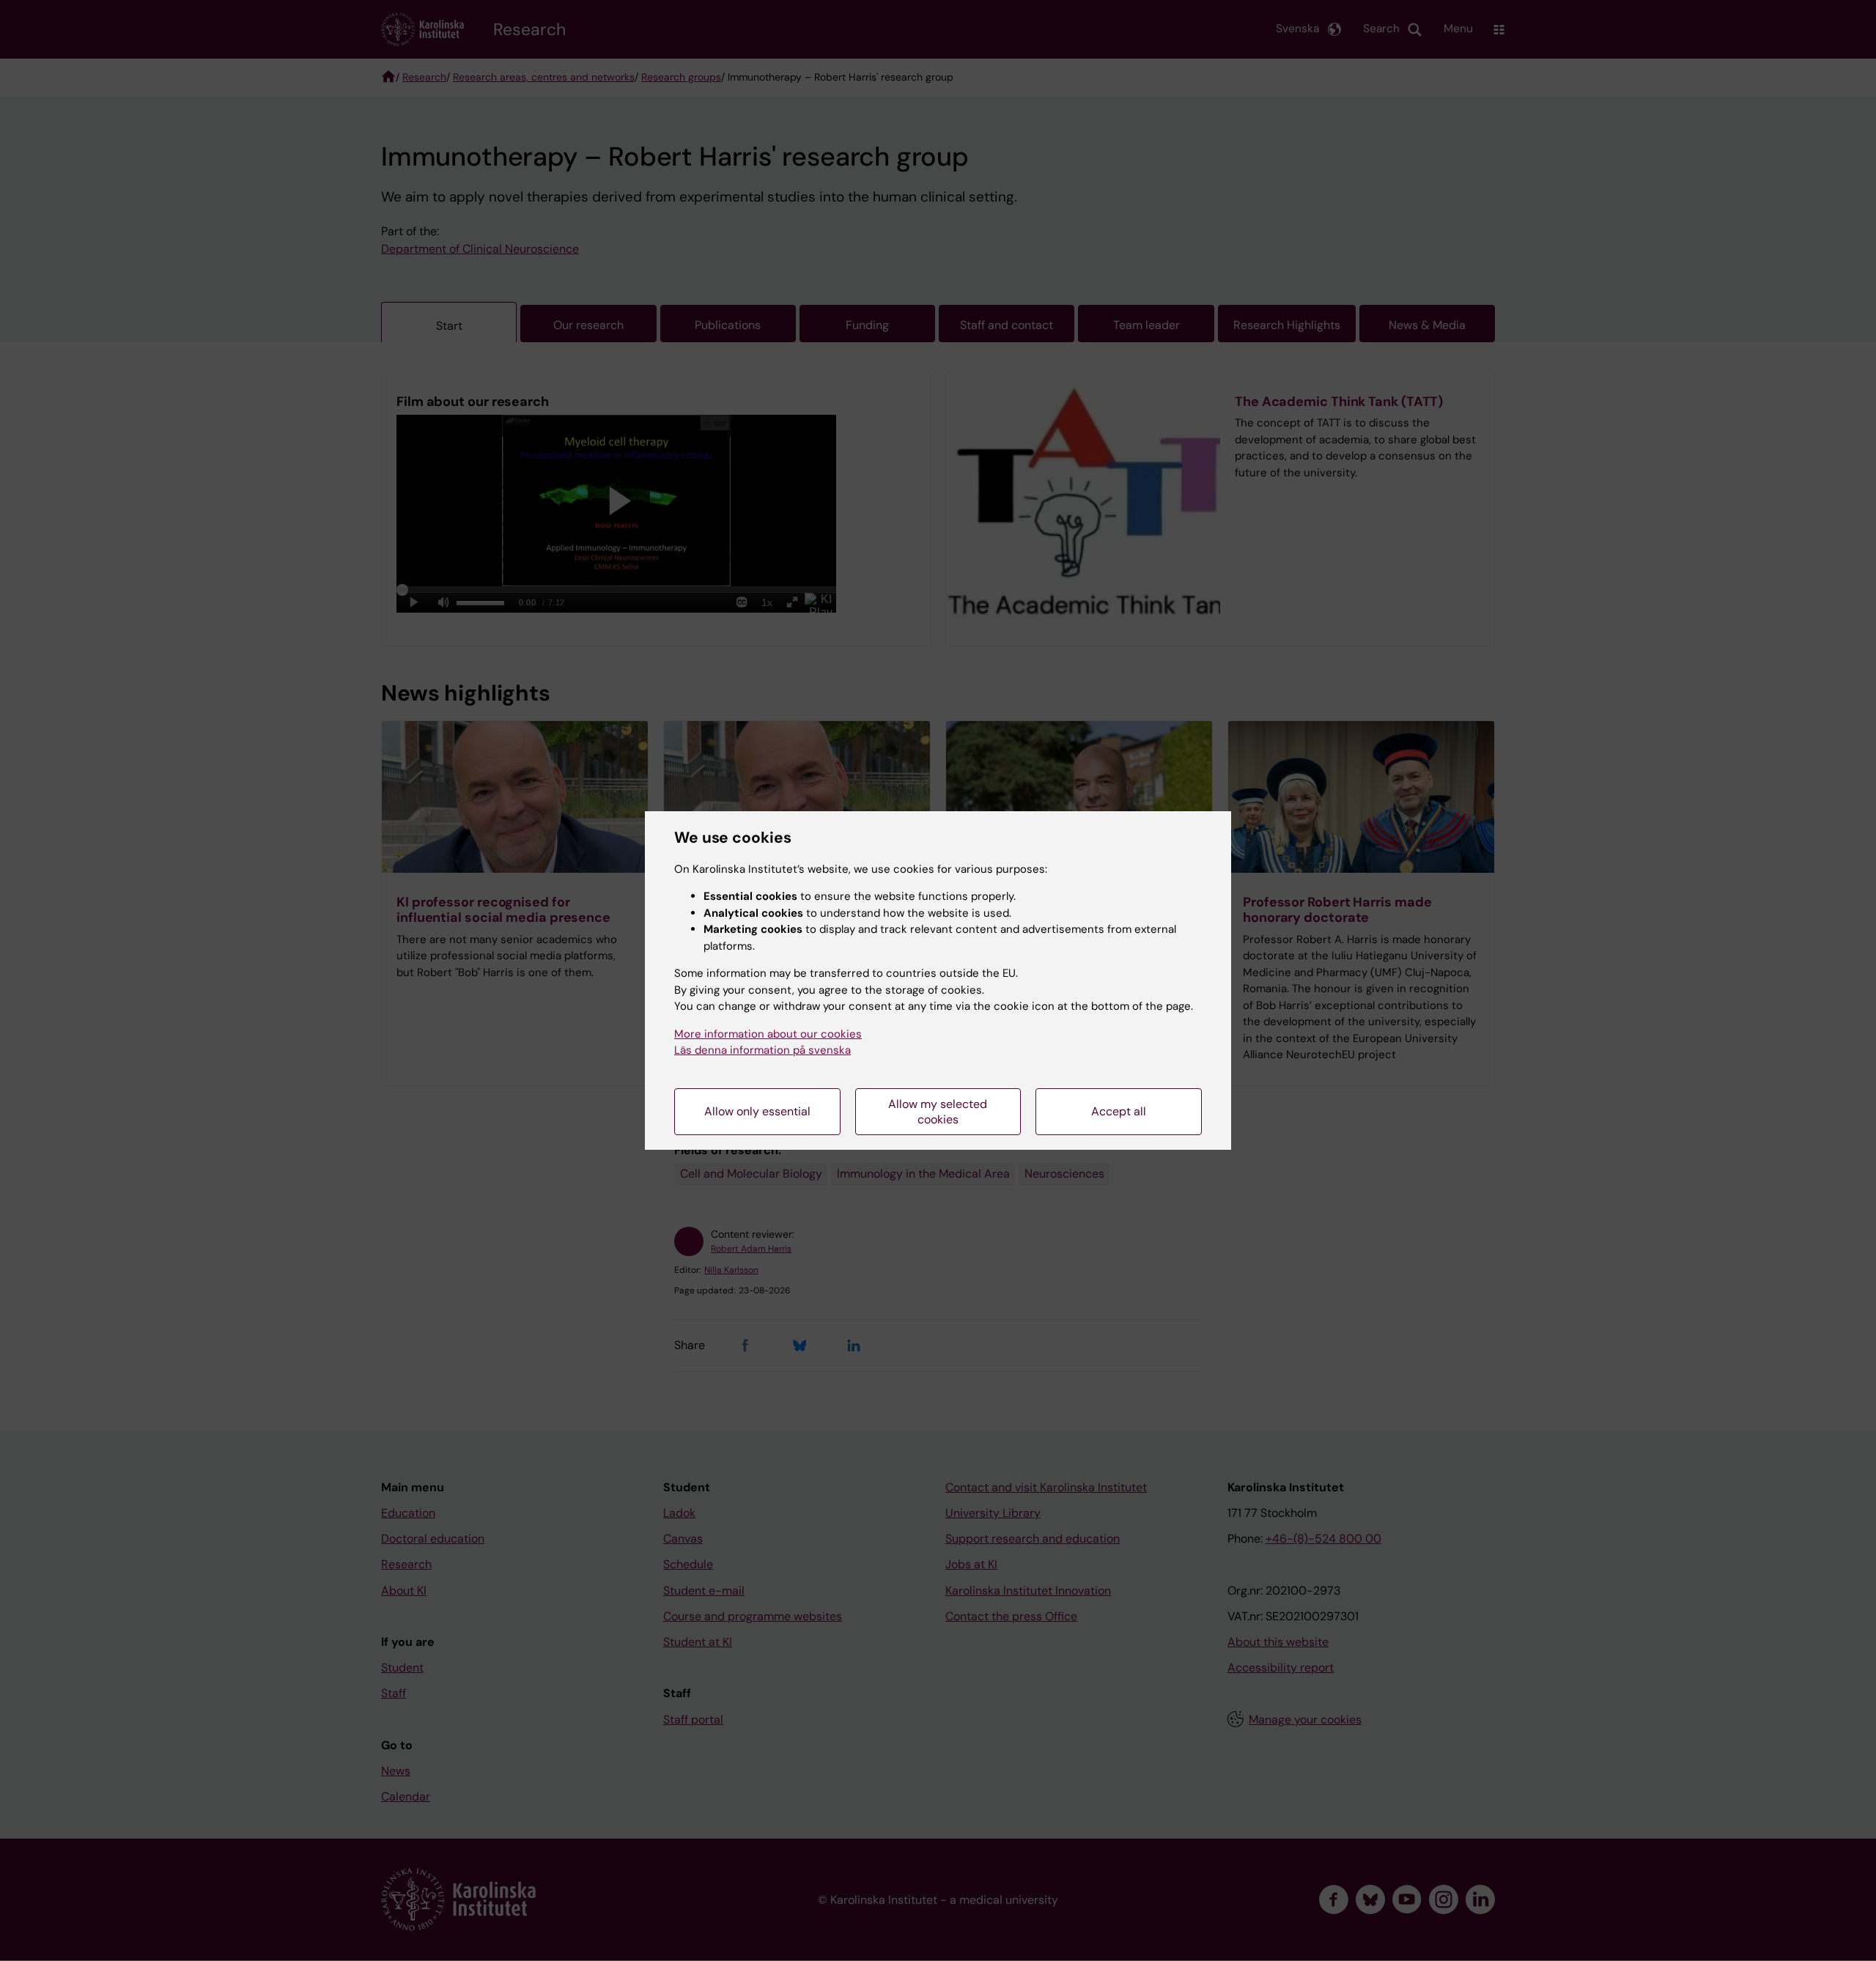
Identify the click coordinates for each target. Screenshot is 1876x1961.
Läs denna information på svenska (762, 1050)
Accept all (1119, 1111)
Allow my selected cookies (938, 1112)
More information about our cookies (768, 1034)
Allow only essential (757, 1111)
